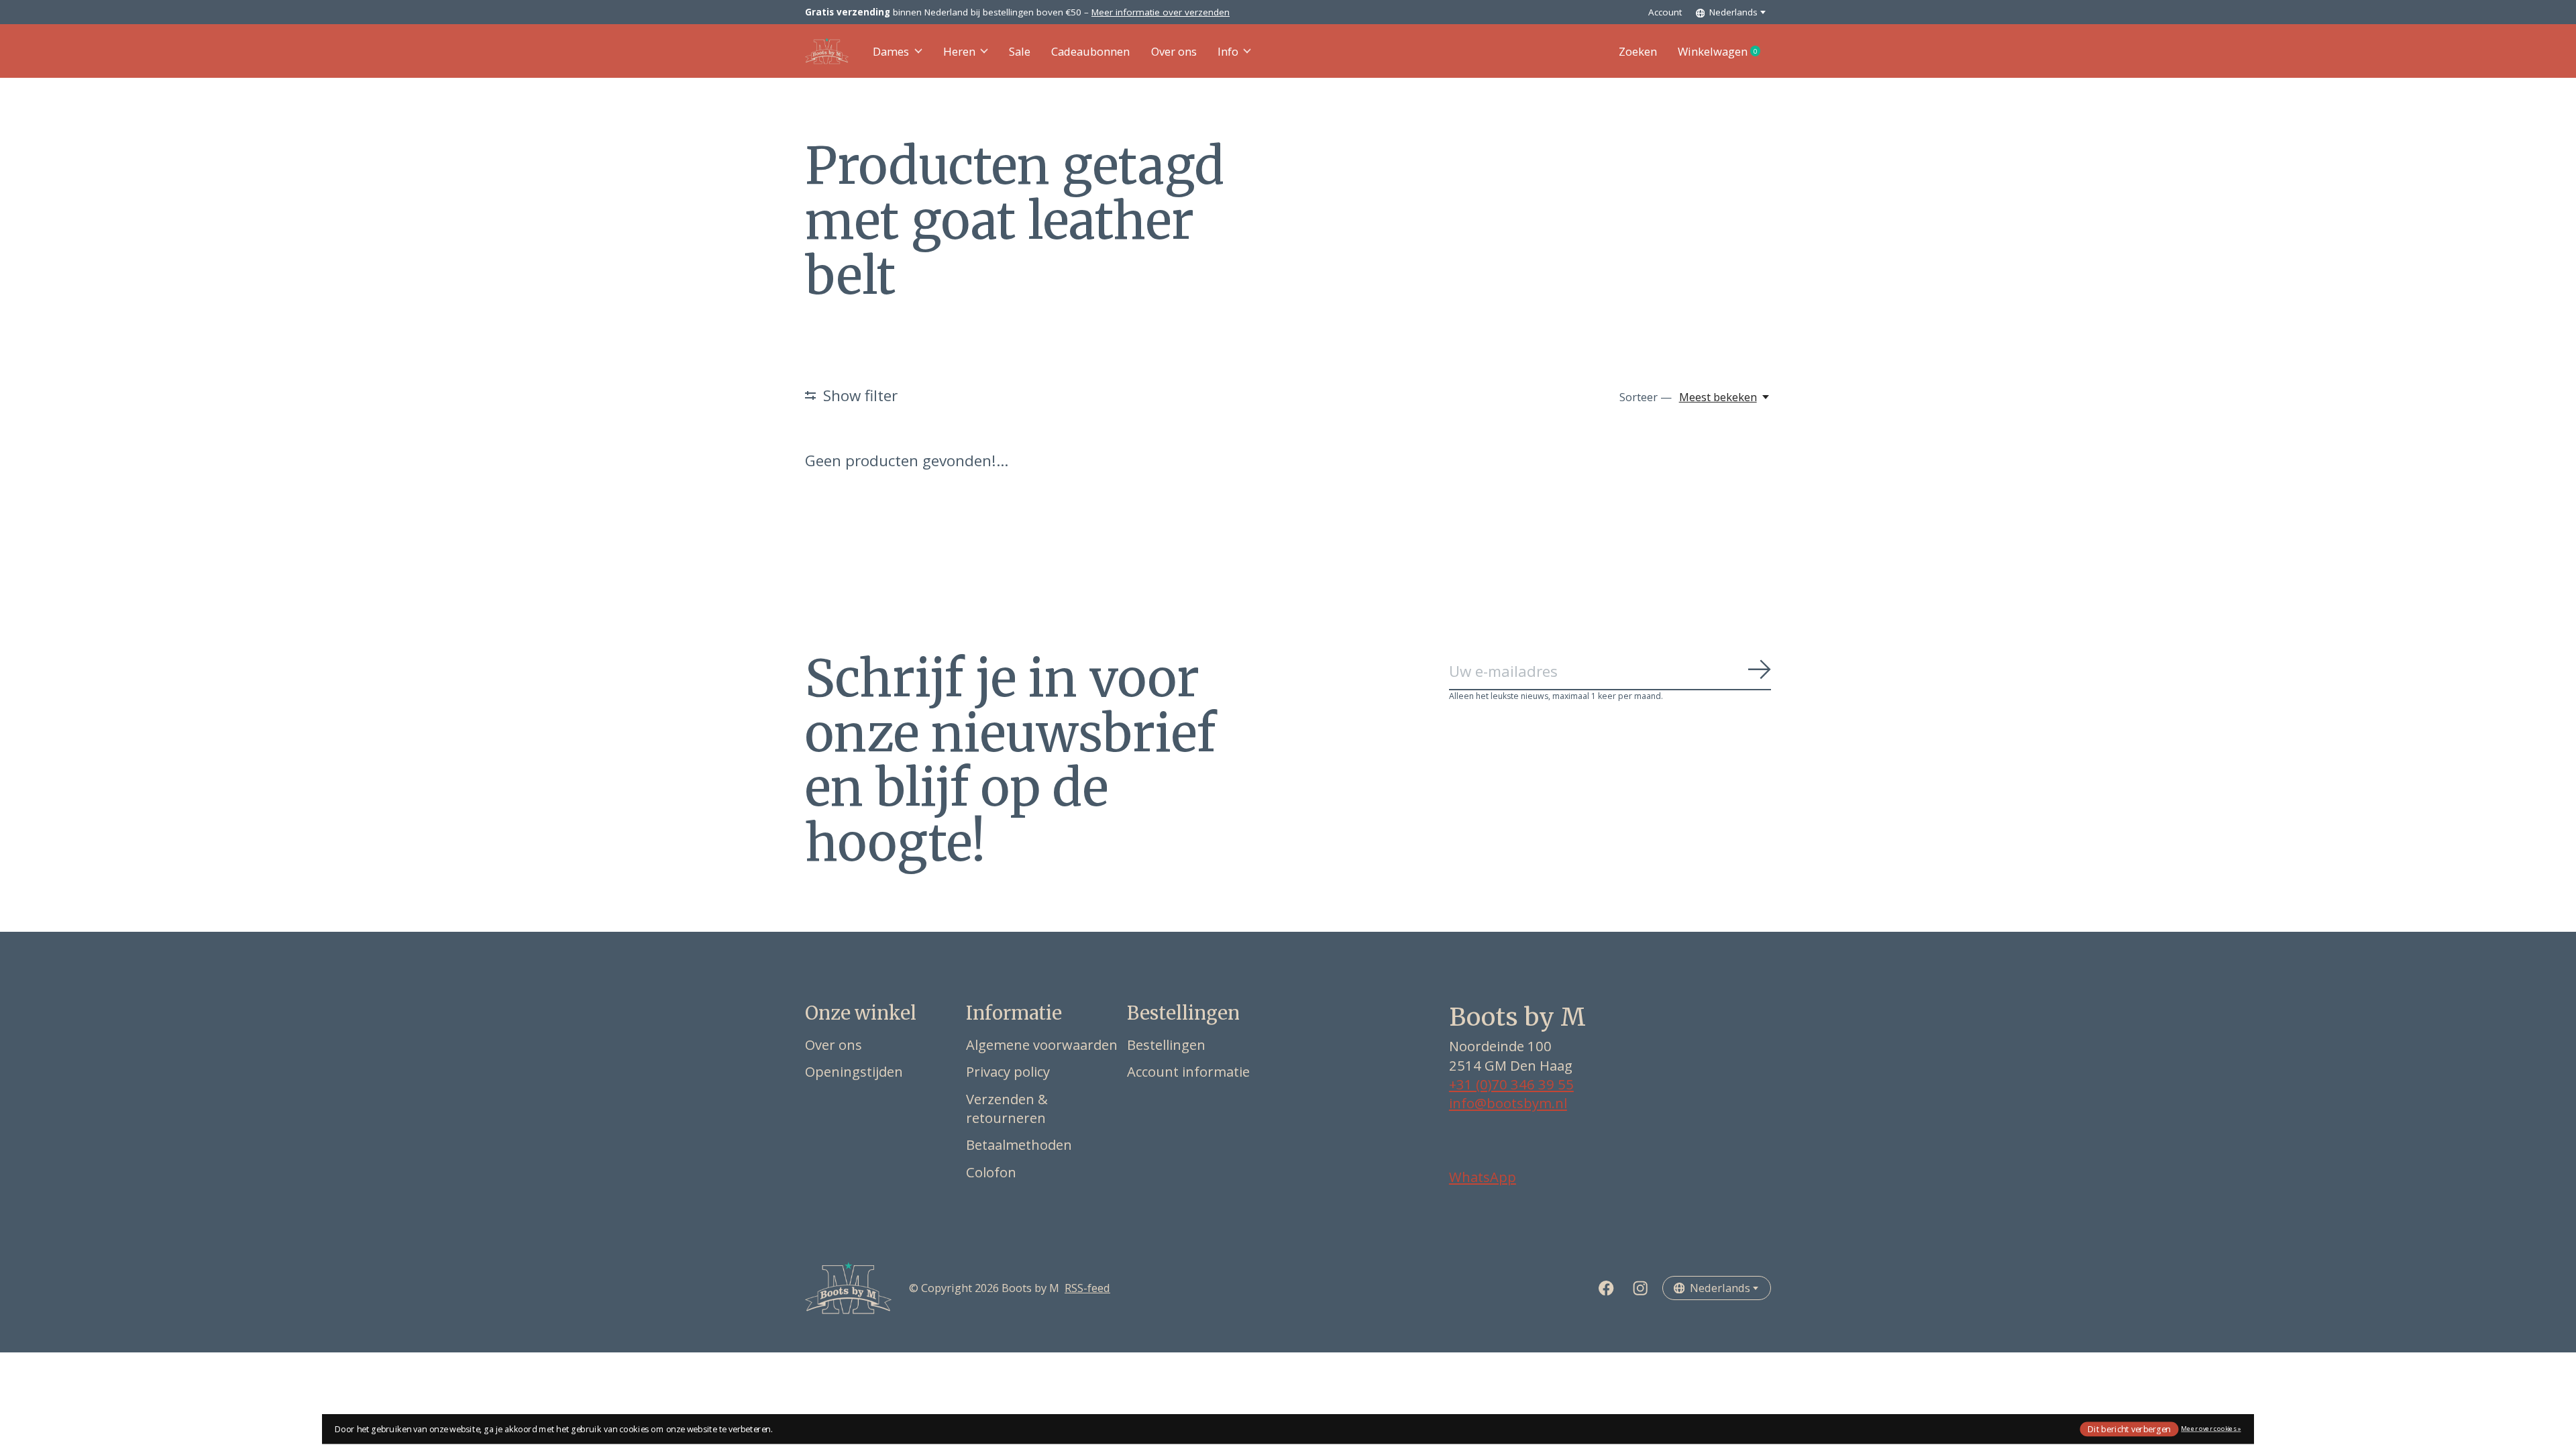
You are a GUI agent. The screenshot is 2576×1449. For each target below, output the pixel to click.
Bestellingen (1166, 1044)
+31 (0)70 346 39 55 (1511, 1084)
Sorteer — (1646, 397)
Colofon (991, 1172)
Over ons (1174, 51)
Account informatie (1188, 1071)
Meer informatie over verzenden (1161, 12)
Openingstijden (854, 1071)
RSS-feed (1087, 1288)
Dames (891, 51)
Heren (959, 51)
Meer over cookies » (2211, 1429)
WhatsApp (1483, 1177)
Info (1228, 51)
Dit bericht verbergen (2129, 1429)
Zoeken (1638, 51)
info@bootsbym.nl (1508, 1103)
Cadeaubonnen (1090, 51)
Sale (1020, 51)
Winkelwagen (1724, 52)
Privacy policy (1008, 1071)
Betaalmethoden (1019, 1144)
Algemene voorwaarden (1042, 1044)
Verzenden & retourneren (1007, 1108)
